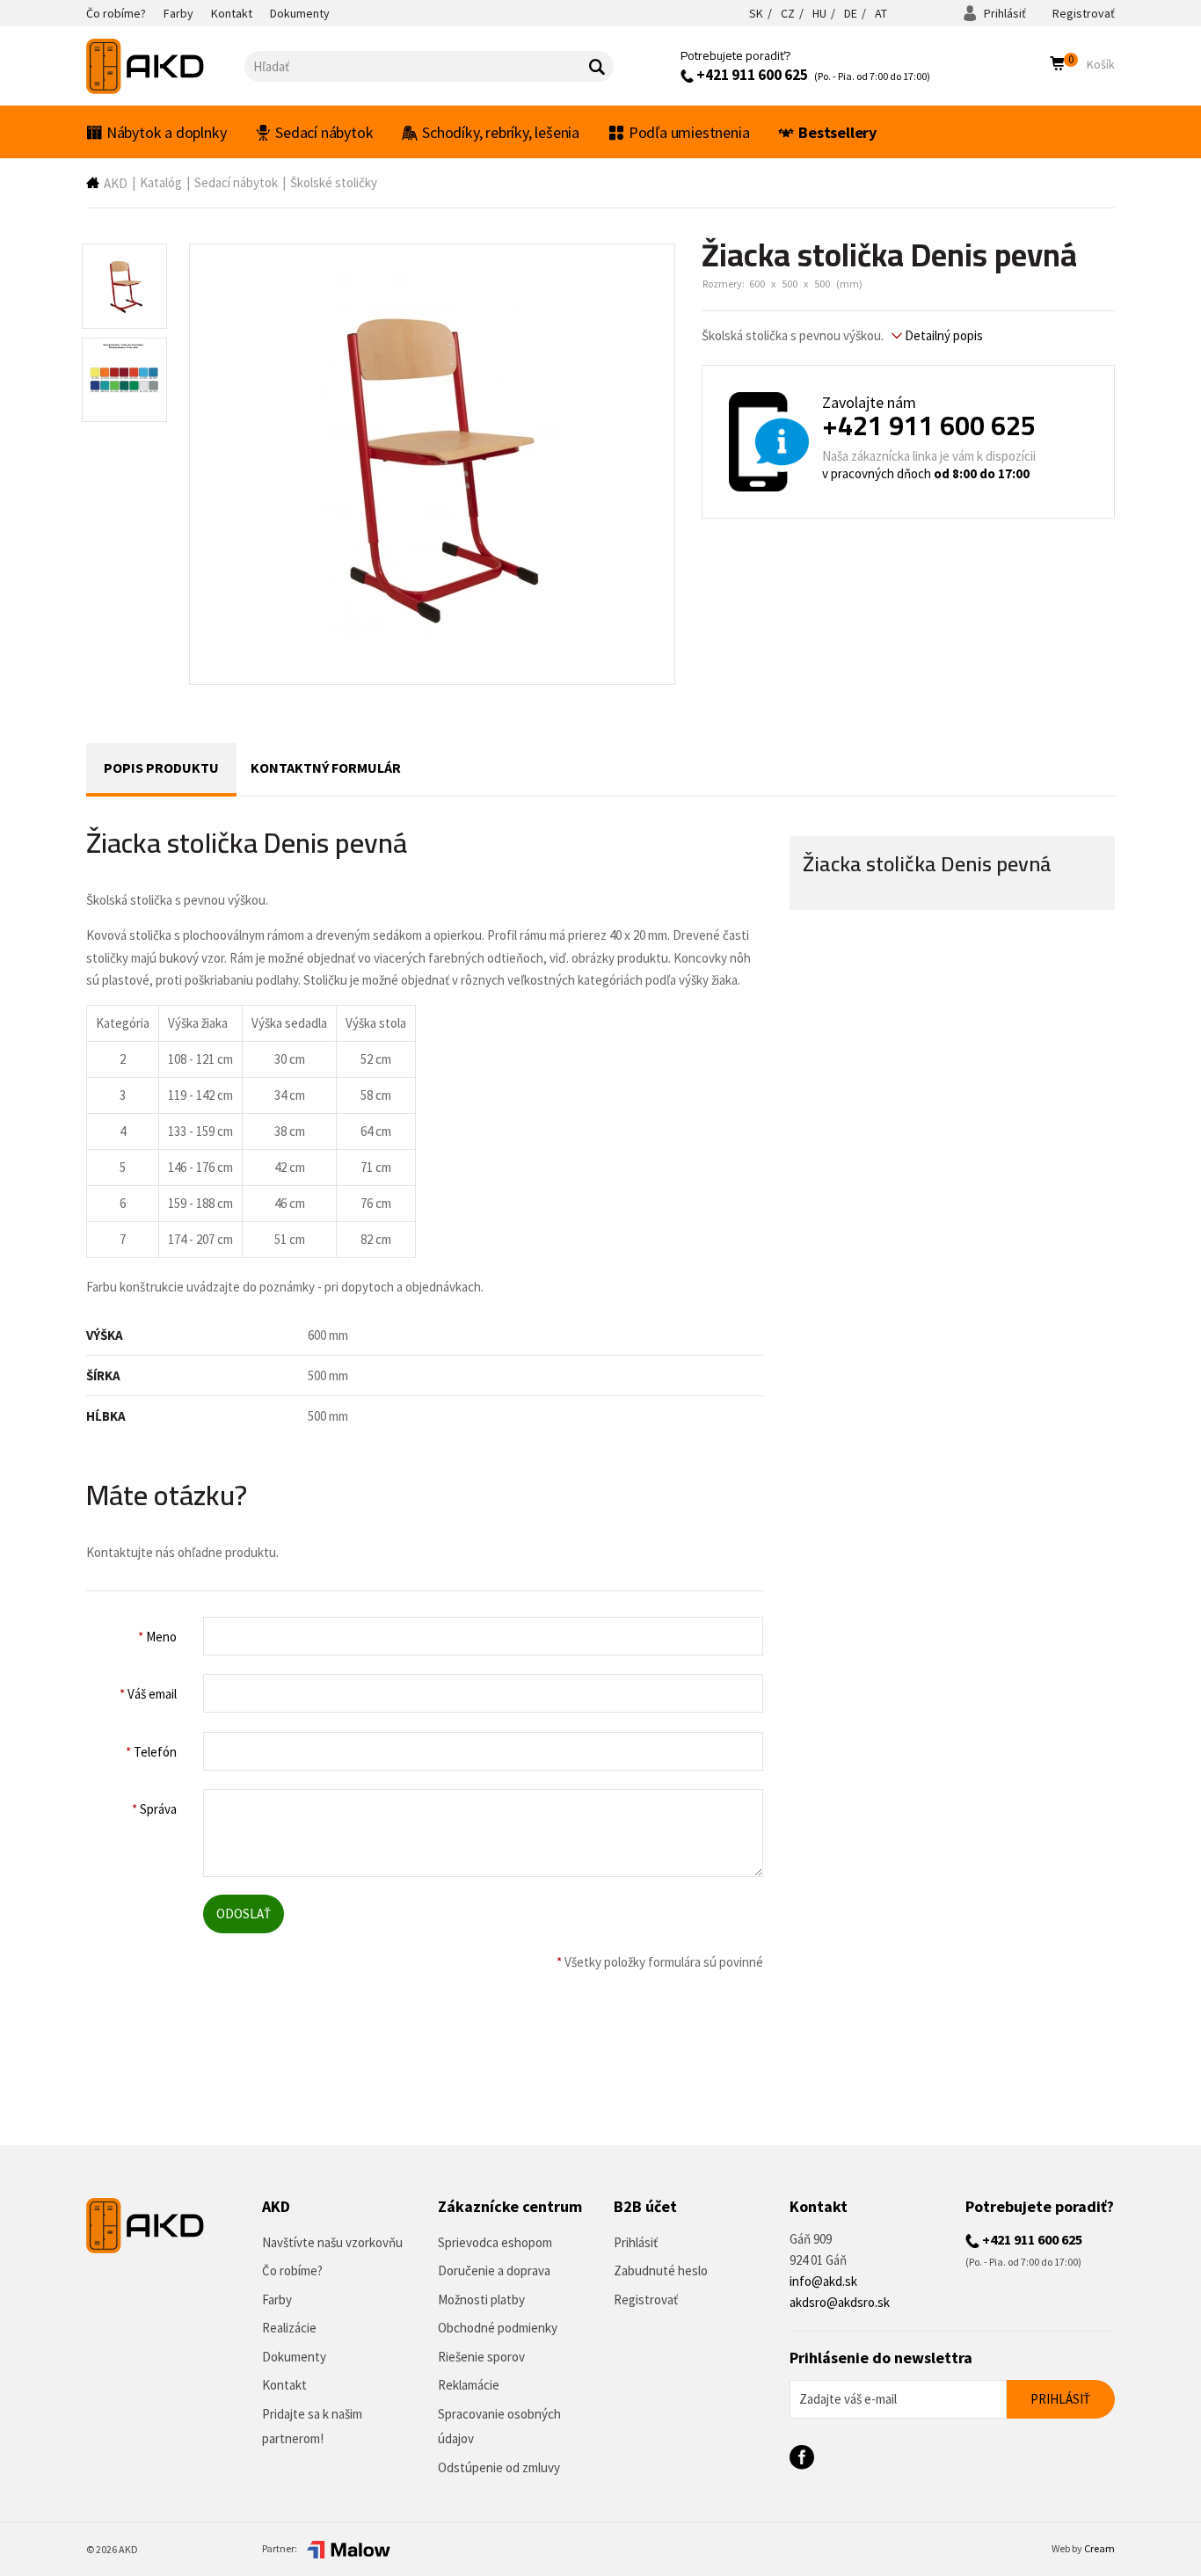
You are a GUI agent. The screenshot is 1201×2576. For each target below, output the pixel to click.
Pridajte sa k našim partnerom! (312, 2427)
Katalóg (161, 182)
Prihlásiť (1004, 13)
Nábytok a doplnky (167, 132)
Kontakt (284, 2385)
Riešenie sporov (481, 2357)
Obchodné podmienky (498, 2328)
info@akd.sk (823, 2281)
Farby (277, 2299)
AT (881, 13)
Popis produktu (161, 768)
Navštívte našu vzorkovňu (332, 2242)
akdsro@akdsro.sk (840, 2302)
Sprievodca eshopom (495, 2242)
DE (851, 13)
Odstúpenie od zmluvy (499, 2467)
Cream (1099, 2548)
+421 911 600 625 (751, 75)
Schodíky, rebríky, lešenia (501, 132)
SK (756, 13)
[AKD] (165, 66)
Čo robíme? (292, 2270)
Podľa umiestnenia (689, 132)
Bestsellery (837, 132)
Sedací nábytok (324, 132)
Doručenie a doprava (494, 2270)
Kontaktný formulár (326, 768)
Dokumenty (294, 2357)
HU (819, 13)
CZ (788, 13)
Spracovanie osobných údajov (499, 2427)
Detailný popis (943, 335)
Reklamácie (469, 2385)
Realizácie (289, 2328)
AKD (116, 183)
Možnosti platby (481, 2299)
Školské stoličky (334, 182)
